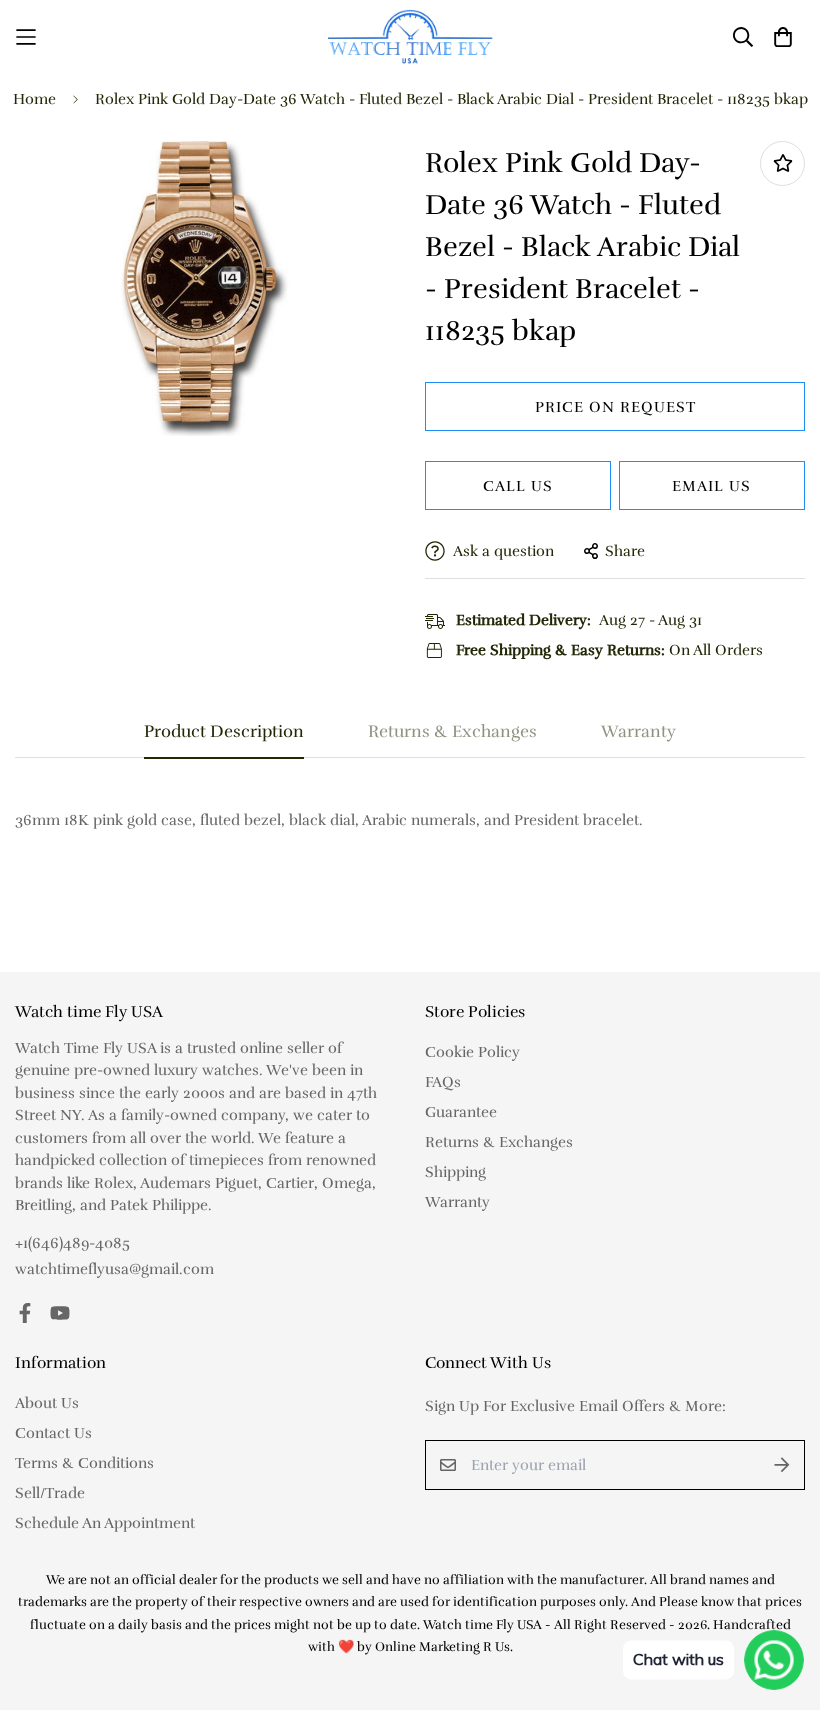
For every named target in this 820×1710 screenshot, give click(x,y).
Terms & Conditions (84, 1463)
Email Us (711, 486)
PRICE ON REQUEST (615, 407)
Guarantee (461, 1112)
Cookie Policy (472, 1052)
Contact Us (53, 1433)
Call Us (518, 486)
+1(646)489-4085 (72, 1243)
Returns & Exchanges (499, 1142)
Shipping (455, 1172)
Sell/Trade (50, 1493)
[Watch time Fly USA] (410, 36)
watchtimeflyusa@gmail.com (114, 1269)
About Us (47, 1403)
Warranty (457, 1202)
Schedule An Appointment (105, 1523)
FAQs (443, 1082)
